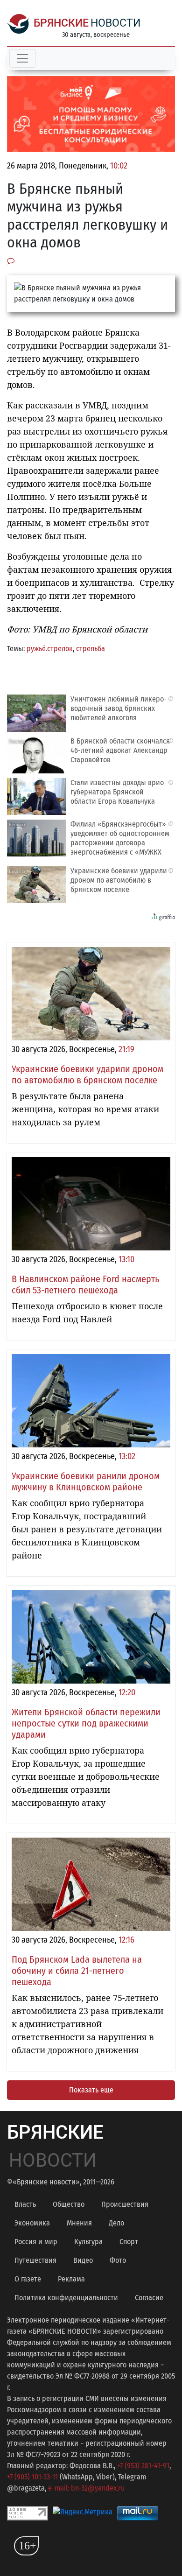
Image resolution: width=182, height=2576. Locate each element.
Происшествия (125, 2204)
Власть (25, 2204)
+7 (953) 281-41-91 (143, 2466)
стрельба (91, 649)
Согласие (149, 2298)
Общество (69, 2204)
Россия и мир (36, 2242)
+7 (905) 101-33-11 (32, 2477)
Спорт (129, 2242)
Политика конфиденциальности (66, 2298)
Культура (88, 2242)
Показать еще (91, 2090)
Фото (118, 2260)
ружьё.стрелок (50, 649)
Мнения (79, 2223)
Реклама (71, 2279)
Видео (83, 2260)
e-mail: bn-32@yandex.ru (86, 2488)
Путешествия (35, 2260)
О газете (28, 2279)
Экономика (32, 2223)
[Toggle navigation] (22, 58)
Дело (116, 2223)
